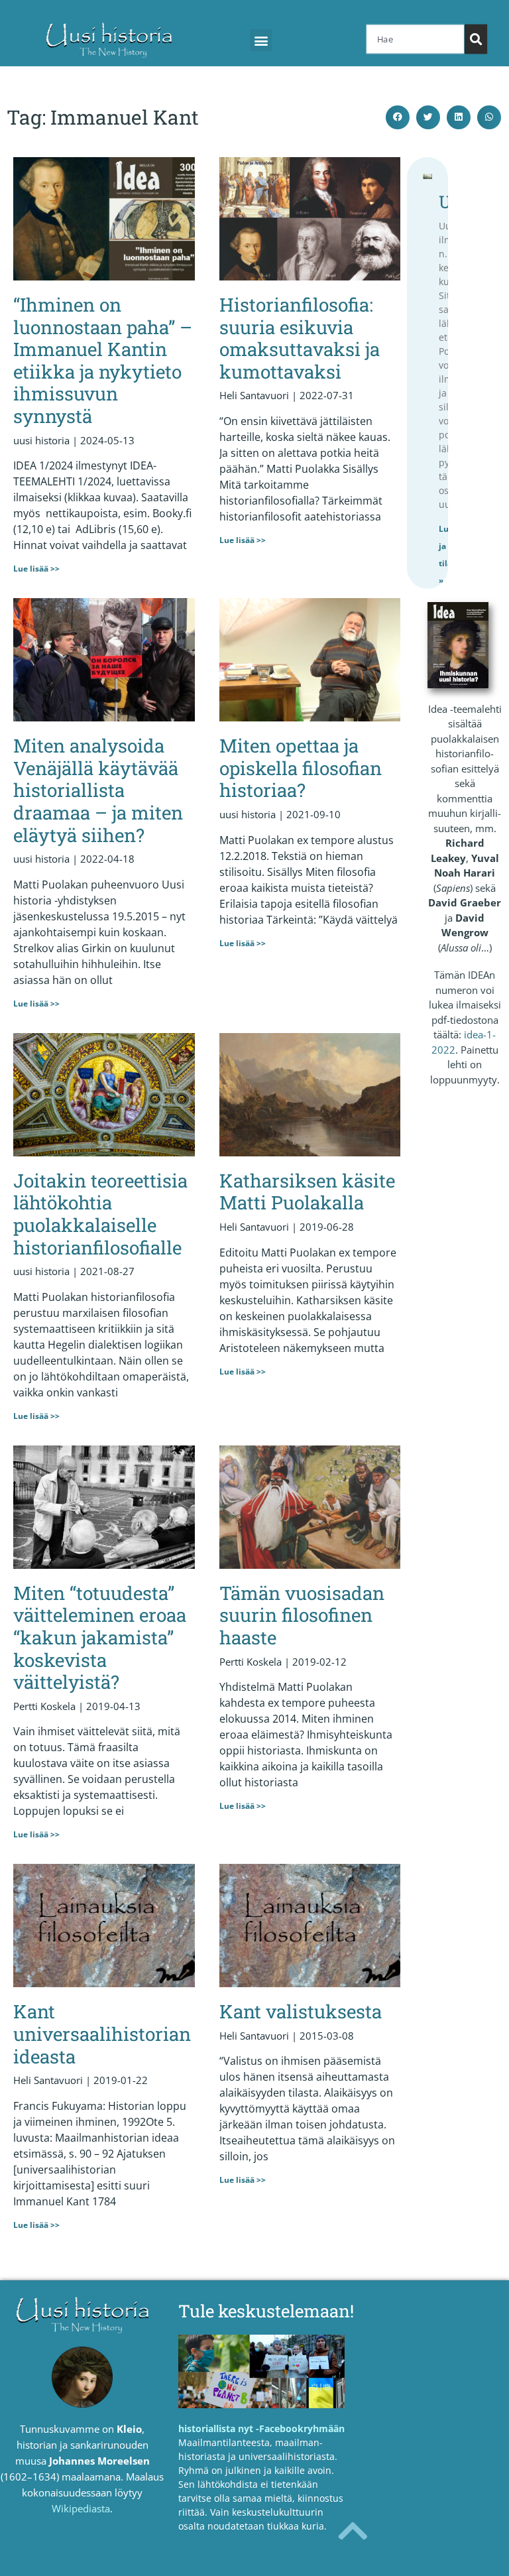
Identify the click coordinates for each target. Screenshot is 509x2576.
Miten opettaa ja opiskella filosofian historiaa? (301, 768)
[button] (261, 40)
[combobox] (415, 39)
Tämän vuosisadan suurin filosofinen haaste (302, 1615)
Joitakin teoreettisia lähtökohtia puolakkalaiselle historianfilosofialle (100, 1214)
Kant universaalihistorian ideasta (102, 2034)
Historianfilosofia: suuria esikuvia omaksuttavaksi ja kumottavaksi (300, 338)
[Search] (476, 39)
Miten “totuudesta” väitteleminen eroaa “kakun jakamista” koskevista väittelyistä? (100, 1637)
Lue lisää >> (36, 569)
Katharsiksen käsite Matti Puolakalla (307, 1192)
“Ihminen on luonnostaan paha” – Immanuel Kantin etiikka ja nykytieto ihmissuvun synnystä (103, 360)
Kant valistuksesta (301, 2011)
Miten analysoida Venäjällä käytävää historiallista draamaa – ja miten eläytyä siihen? (98, 790)
